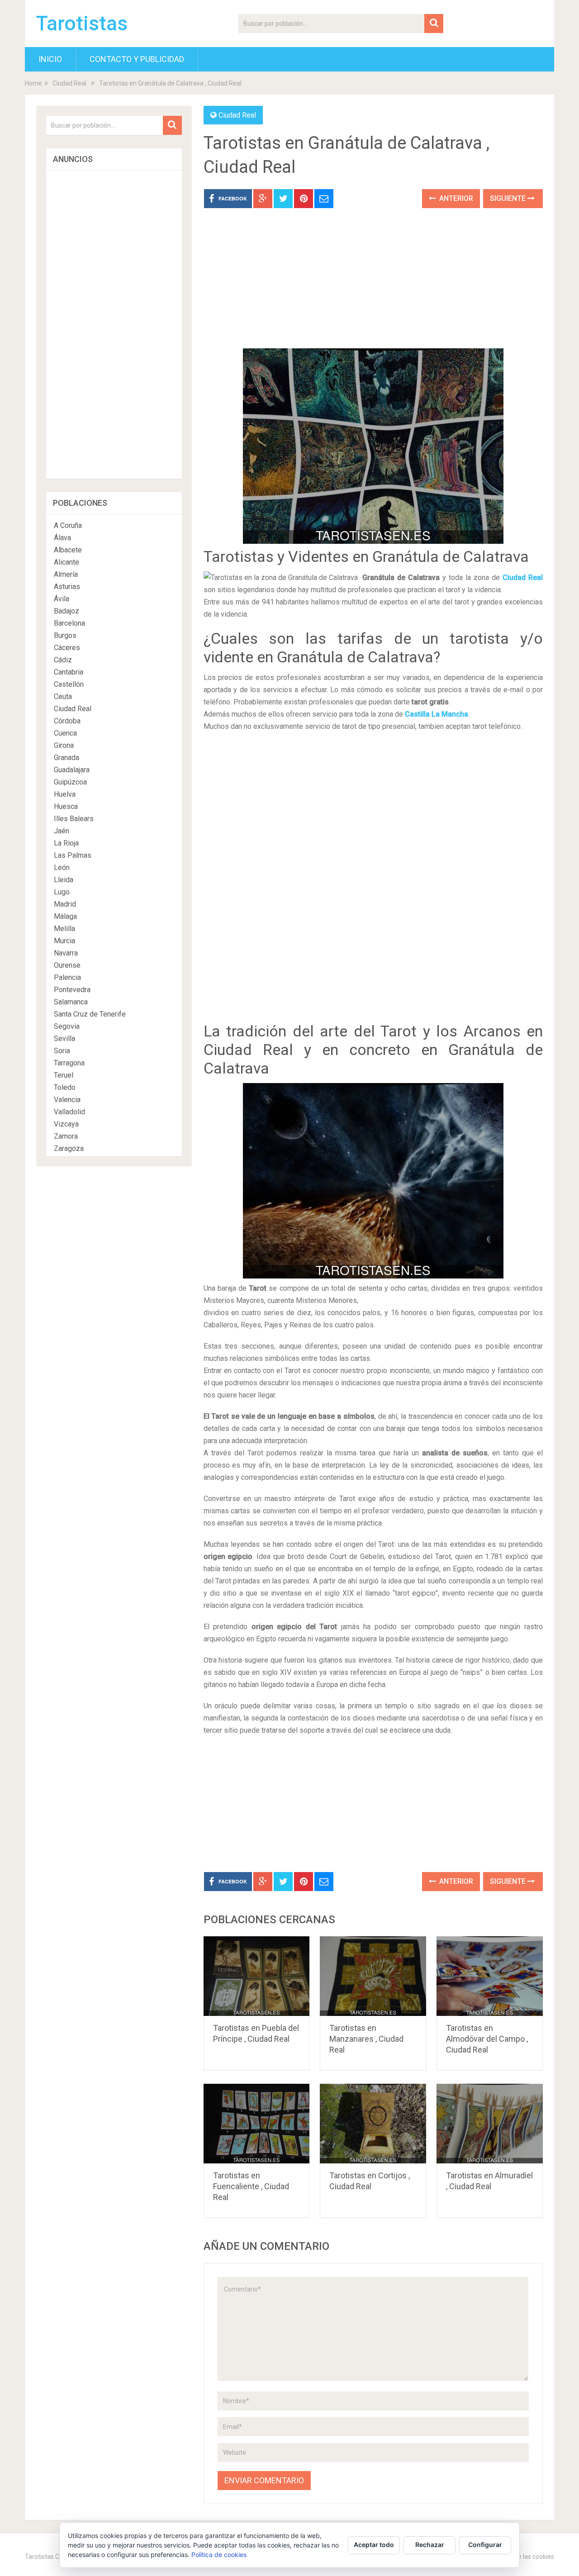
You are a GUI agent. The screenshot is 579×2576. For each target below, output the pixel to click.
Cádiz (63, 660)
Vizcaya (66, 1124)
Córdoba (67, 721)
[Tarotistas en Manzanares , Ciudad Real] (373, 1976)
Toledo (65, 1087)
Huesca (66, 806)
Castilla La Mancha (437, 714)
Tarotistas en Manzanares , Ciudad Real (366, 2039)
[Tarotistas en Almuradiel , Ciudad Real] (490, 2124)
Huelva (65, 794)
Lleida (64, 880)
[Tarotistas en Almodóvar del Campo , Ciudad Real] (490, 1976)
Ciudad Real (69, 83)
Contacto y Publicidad (137, 59)
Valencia (67, 1100)
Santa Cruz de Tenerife (90, 1014)
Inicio (50, 59)
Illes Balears (74, 819)
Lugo (62, 892)
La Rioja (66, 843)
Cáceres (67, 648)
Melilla (64, 929)
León (62, 867)
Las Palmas (73, 855)
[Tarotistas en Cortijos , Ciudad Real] (373, 2124)
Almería (66, 574)
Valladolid (69, 1112)
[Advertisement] (373, 285)
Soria (62, 1051)
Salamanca (71, 1002)
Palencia (67, 977)
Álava (62, 538)
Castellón (69, 684)
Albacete (68, 550)
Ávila (62, 599)
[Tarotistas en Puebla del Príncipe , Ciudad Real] (257, 1976)
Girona (64, 745)
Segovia (67, 1026)
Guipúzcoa (70, 782)
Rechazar (430, 2545)
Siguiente (509, 198)
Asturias (67, 587)
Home (33, 83)
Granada (66, 758)
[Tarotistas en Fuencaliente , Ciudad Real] (257, 2124)
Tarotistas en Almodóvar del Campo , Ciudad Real (487, 2039)
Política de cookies (219, 2555)
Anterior (455, 198)
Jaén (62, 831)
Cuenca (65, 733)
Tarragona (69, 1063)
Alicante (66, 562)
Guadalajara (72, 770)
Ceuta (63, 696)
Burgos (65, 635)
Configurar (485, 2545)
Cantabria (69, 672)
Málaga (65, 916)
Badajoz (66, 611)
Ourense (67, 965)
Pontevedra (72, 990)
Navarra (66, 953)
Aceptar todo (374, 2545)
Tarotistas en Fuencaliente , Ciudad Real (251, 2186)
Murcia (64, 941)
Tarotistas (82, 24)
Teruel (64, 1075)
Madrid (65, 904)
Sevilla (64, 1038)
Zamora (66, 1136)
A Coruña (68, 525)
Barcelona (69, 623)
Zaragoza (69, 1148)
